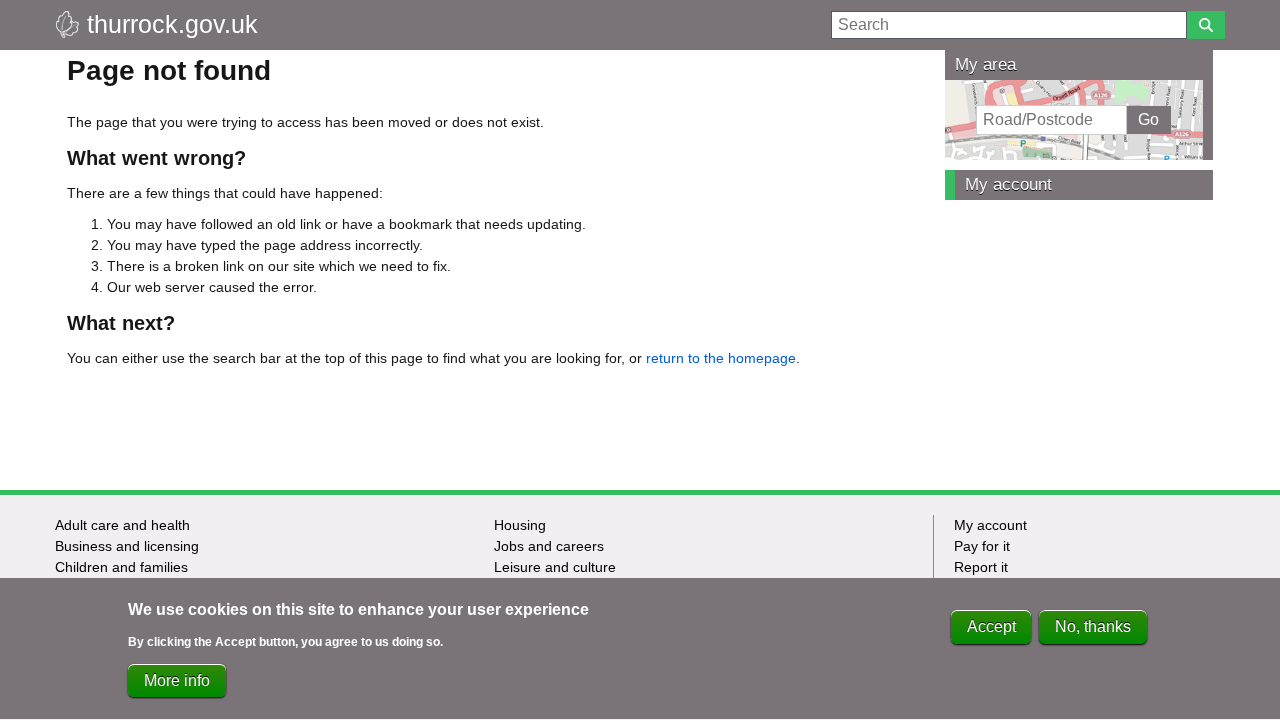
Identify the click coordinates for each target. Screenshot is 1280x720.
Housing (520, 525)
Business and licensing (127, 546)
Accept (991, 626)
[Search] (1206, 25)
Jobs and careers (549, 546)
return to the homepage (721, 358)
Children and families (121, 567)
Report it (981, 567)
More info (177, 680)
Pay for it (982, 546)
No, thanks (1093, 626)
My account (1008, 184)
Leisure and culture (555, 567)
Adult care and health (122, 525)
